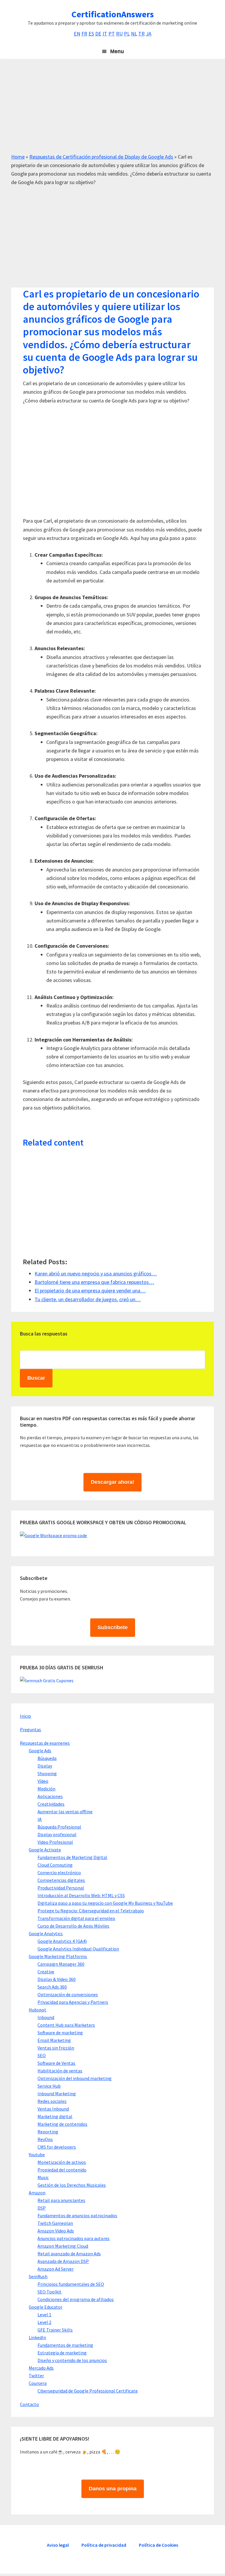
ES (91, 34)
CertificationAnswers (113, 14)
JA (149, 34)
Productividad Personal (61, 1888)
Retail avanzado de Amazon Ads (69, 2254)
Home (18, 157)
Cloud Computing (55, 1865)
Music (43, 2177)
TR (142, 34)
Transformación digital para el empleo (76, 1918)
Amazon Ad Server (56, 2269)
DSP (42, 2208)
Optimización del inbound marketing (75, 2078)
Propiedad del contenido (62, 2170)
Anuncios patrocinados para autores (74, 2238)
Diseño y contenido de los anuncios (72, 2360)
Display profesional (57, 1834)
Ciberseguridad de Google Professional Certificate (88, 2391)
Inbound (46, 2017)
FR (84, 34)
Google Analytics (46, 1933)
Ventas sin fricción (56, 2048)
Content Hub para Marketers (66, 2025)
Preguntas (30, 1729)
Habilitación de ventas (60, 2071)
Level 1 (44, 2315)
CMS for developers (57, 2147)
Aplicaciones (50, 1796)
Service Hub (49, 2086)
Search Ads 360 (52, 1987)
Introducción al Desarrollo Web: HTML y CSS (81, 1895)
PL (127, 34)
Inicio (25, 1716)
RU (119, 34)
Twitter (36, 2376)
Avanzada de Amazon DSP (63, 2261)
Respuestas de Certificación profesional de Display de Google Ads (101, 157)
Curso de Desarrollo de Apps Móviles (73, 1926)
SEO (42, 2055)
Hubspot (37, 2010)
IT (105, 34)
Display (45, 1766)
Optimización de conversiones (68, 1994)
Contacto (29, 2404)
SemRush (38, 2276)
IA (40, 1819)
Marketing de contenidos (62, 2124)
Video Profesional (55, 1842)
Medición (46, 1789)
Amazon (37, 2193)
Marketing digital (55, 2116)
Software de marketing (60, 2033)
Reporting (48, 2132)
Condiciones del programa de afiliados (76, 2299)
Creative (46, 1972)
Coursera (38, 2383)
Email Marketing (54, 2040)
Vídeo (43, 1781)
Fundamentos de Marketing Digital (72, 1857)
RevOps (45, 2139)
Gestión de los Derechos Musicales (72, 2185)
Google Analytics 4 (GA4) (62, 1941)
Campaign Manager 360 (61, 1964)
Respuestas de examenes (45, 1743)
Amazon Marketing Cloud (63, 2246)
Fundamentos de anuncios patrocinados (77, 2215)
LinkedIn (37, 2337)
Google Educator (46, 2307)
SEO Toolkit (50, 2292)
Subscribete (113, 1627)
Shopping (47, 1773)
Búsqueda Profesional (59, 1827)
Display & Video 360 (57, 1979)
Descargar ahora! (112, 1482)
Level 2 (44, 2322)
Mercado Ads (41, 2368)
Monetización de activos (62, 2162)
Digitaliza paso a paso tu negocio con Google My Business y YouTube (105, 1903)
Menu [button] (117, 51)
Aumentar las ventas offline (65, 1812)
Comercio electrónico (59, 1872)
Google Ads (40, 1751)
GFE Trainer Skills (55, 2330)
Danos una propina (113, 2489)
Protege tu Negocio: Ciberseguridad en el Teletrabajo (91, 1911)
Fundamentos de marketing (65, 2345)
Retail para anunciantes (61, 2200)
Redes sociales (52, 2101)
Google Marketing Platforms (58, 1956)
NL (134, 34)
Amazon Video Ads (56, 2231)
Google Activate (45, 1850)
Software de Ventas (56, 2063)
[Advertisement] (112, 111)
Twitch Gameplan (55, 2223)
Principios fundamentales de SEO (71, 2284)
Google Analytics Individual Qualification (78, 1949)
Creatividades (51, 1804)
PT (112, 34)
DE (98, 34)
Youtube (37, 2154)
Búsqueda (47, 1758)
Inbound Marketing (57, 2094)
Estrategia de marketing (62, 2353)
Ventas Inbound (53, 2109)
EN (77, 34)
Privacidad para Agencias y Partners (73, 2002)
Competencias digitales (61, 1880)
